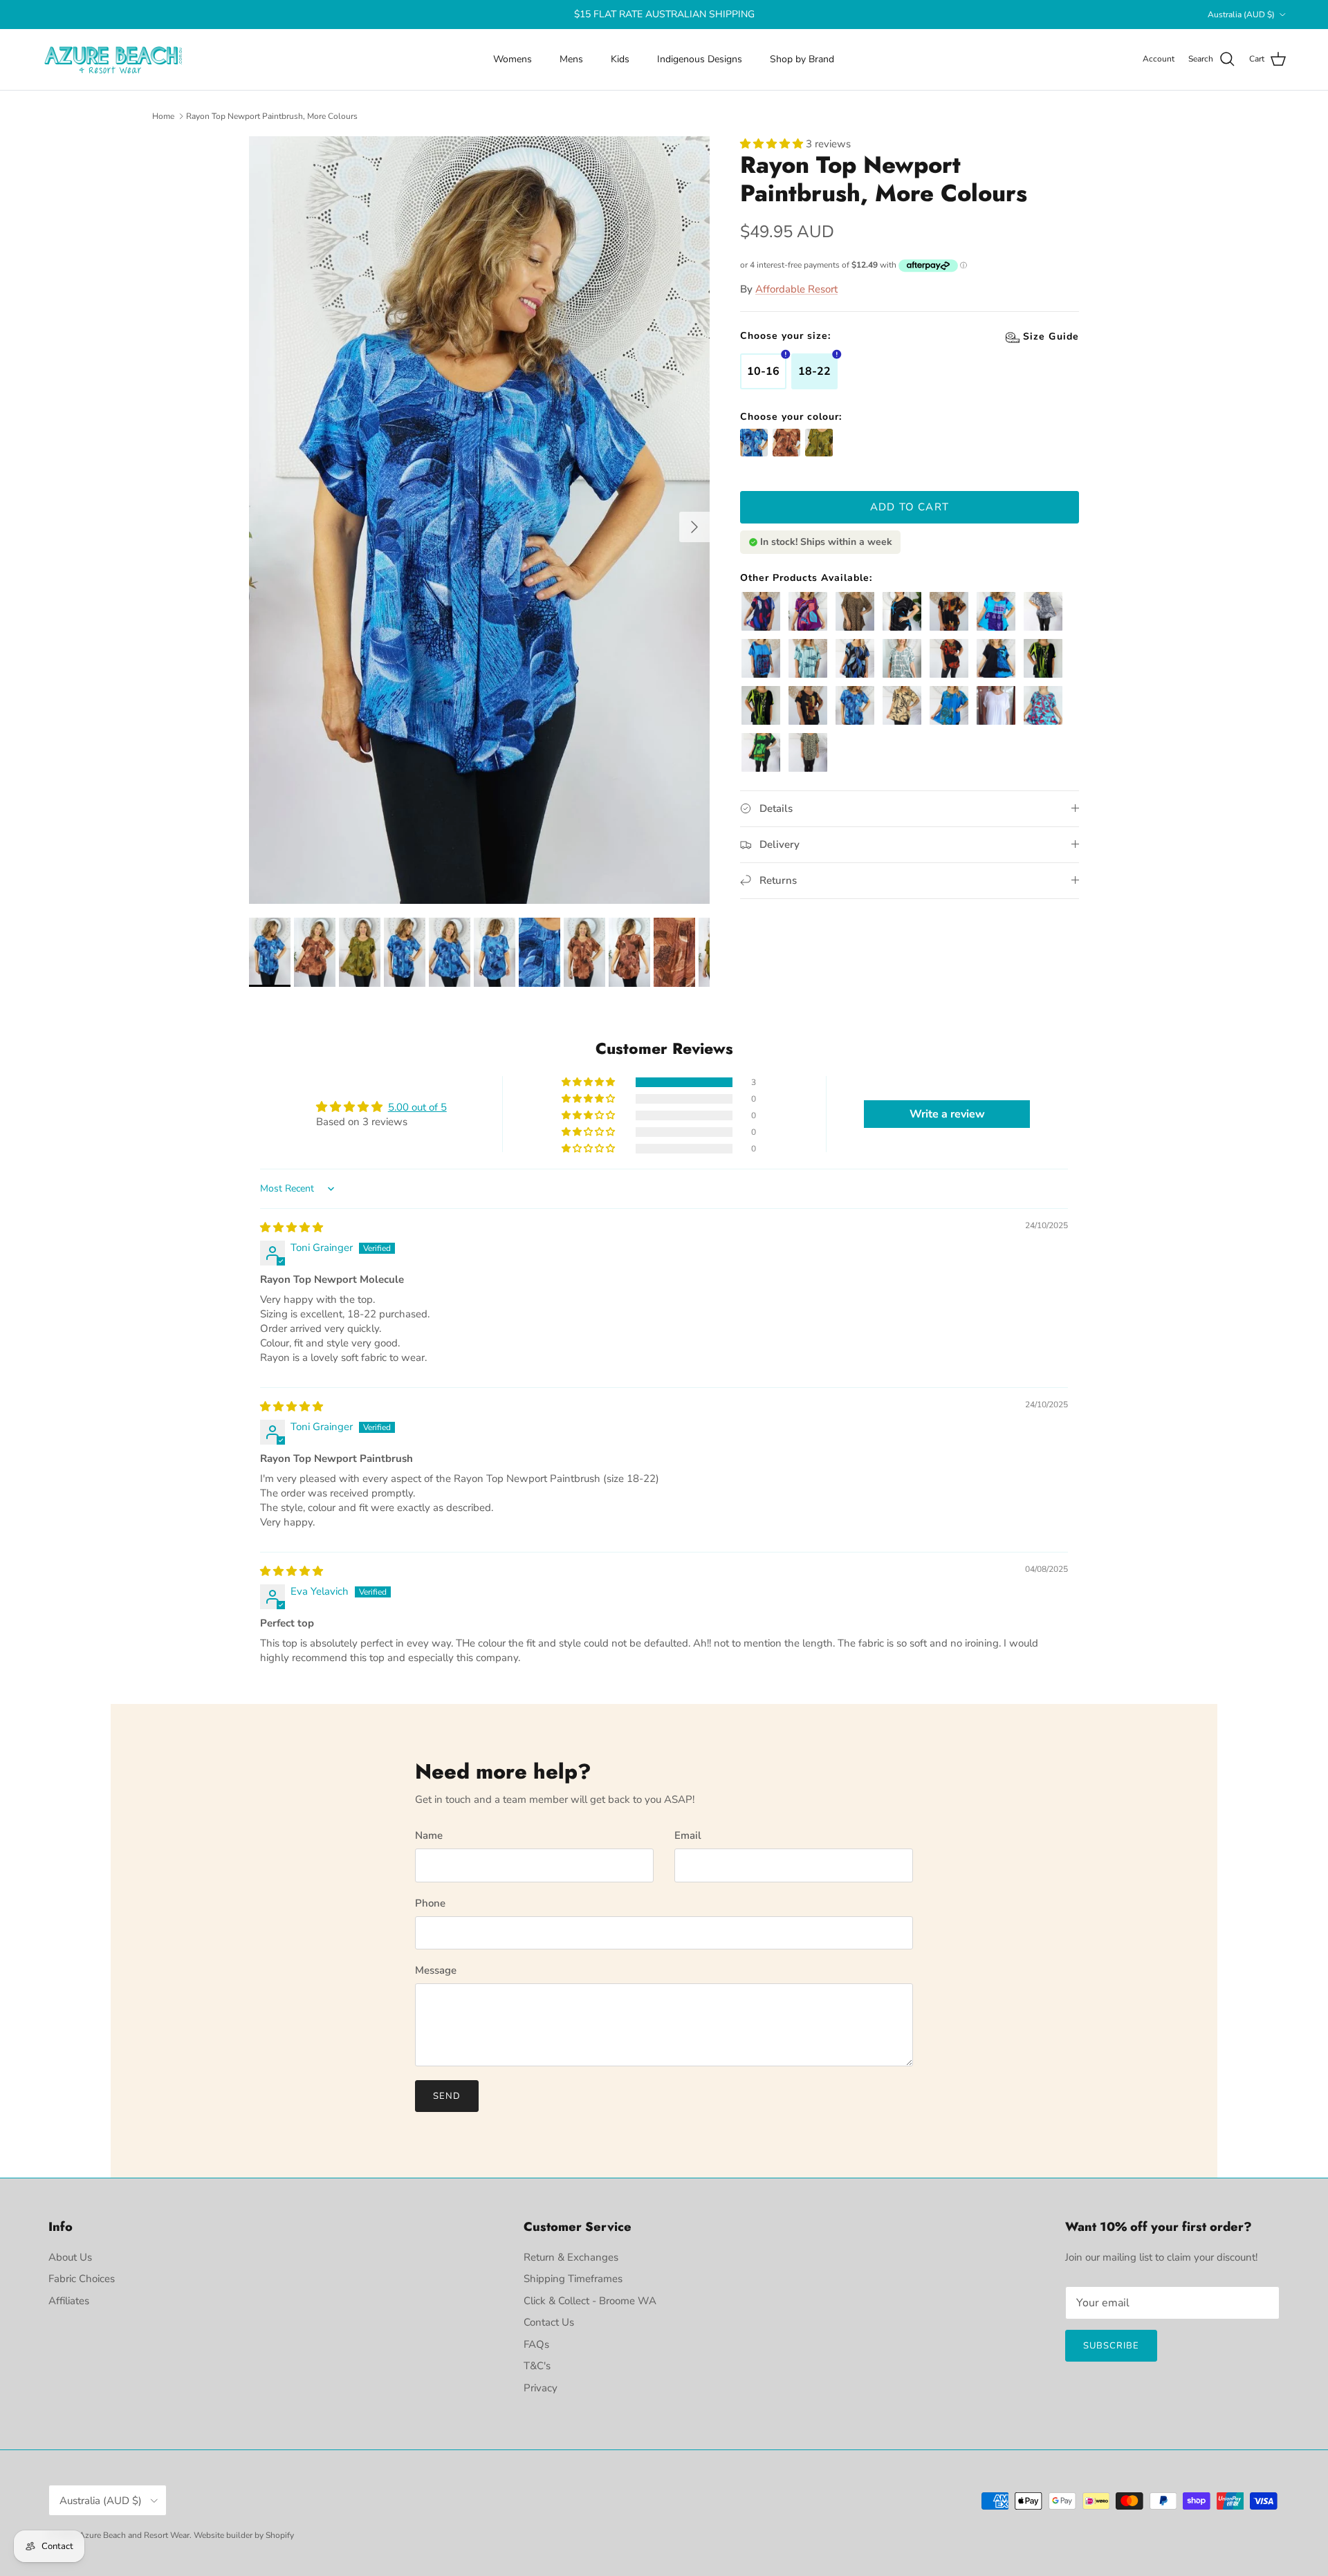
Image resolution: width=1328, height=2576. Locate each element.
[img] (292, 1227)
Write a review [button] (947, 1114)
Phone (430, 1903)
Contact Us (549, 2322)
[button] (773, 144)
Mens (571, 59)
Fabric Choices (82, 2279)
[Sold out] (819, 443)
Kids (620, 59)
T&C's (537, 2366)
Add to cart (910, 507)
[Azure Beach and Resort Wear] (114, 59)
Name (429, 1835)
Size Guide (768, 335)
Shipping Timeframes (573, 2279)
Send (447, 2096)
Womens (513, 59)
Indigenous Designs (700, 59)
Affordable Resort (796, 289)
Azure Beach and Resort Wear (134, 2535)
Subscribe (1111, 2346)
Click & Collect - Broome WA (590, 2301)
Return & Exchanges (571, 2257)
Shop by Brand (802, 59)
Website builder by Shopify (244, 2535)
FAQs (536, 2344)
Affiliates (69, 2301)
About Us (70, 2257)
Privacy (541, 2388)
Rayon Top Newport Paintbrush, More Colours (272, 116)
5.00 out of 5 (417, 1107)
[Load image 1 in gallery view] (479, 520)
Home (163, 116)
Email (688, 1835)
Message (436, 1970)
